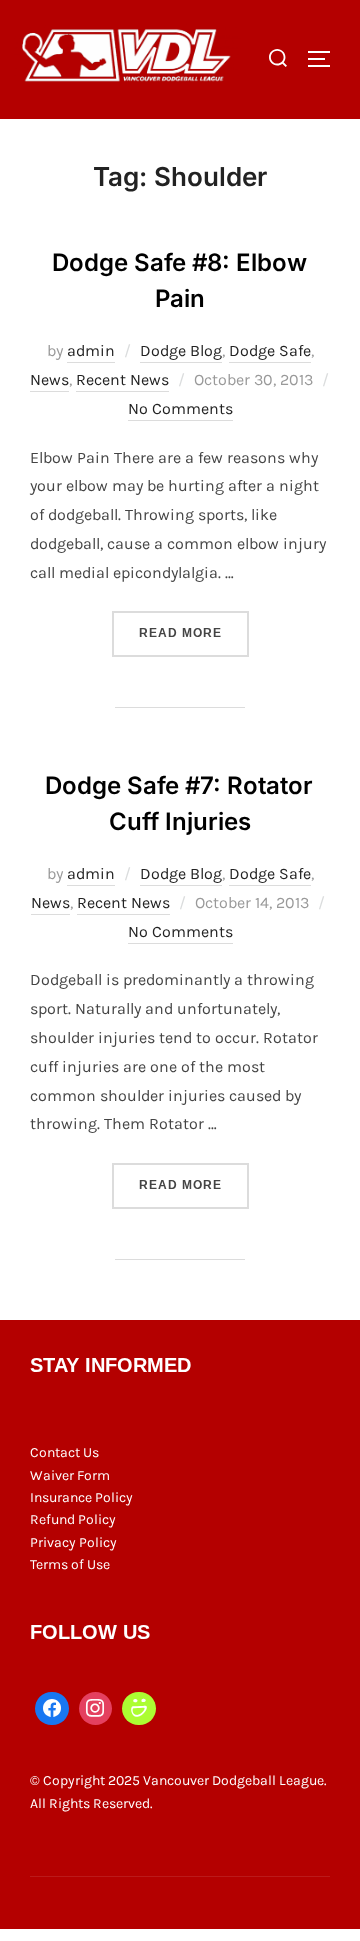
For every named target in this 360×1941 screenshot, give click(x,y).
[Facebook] (52, 1709)
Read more (194, 632)
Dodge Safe (270, 350)
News (49, 379)
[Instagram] (96, 1709)
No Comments (180, 408)
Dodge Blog (181, 350)
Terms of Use (70, 1564)
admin (91, 350)
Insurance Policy (81, 1497)
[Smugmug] (139, 1709)
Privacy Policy (73, 1542)
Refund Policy (73, 1519)
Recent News (122, 379)
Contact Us (64, 1452)
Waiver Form (70, 1475)
